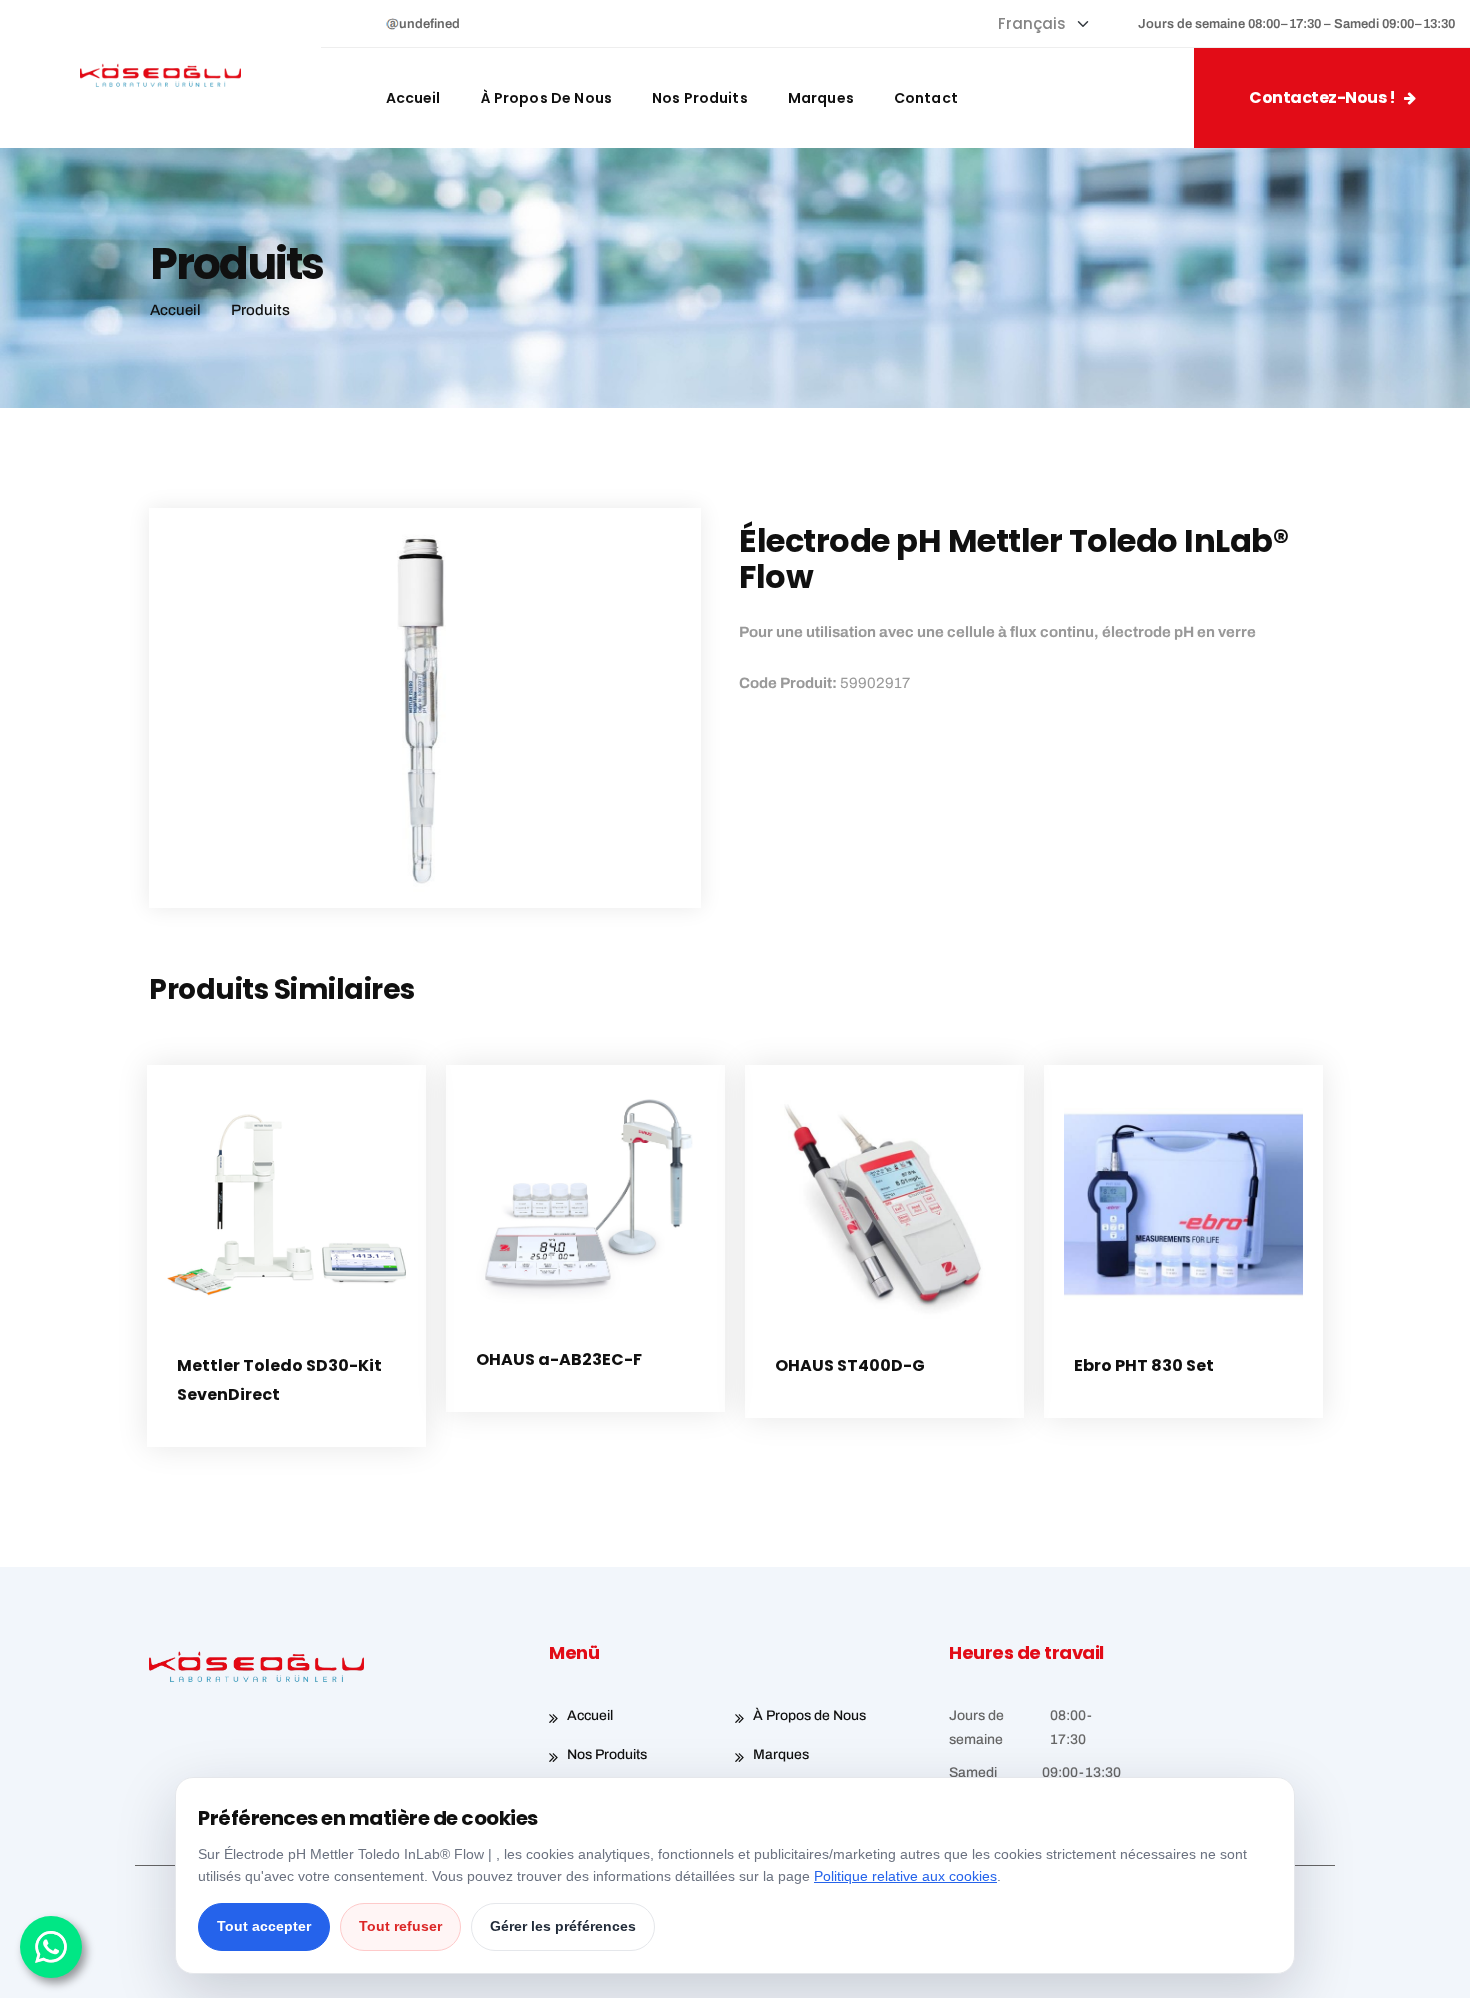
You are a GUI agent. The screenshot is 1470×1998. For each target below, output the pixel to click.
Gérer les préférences (563, 1926)
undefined (429, 24)
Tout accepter (264, 1926)
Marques (821, 98)
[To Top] (1427, 1965)
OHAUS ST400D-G (850, 1365)
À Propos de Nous (546, 98)
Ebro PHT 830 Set (1144, 1365)
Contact (926, 98)
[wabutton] (51, 1947)
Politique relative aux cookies (905, 1876)
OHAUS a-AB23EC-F (559, 1359)
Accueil (413, 98)
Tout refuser (400, 1926)
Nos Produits (700, 98)
